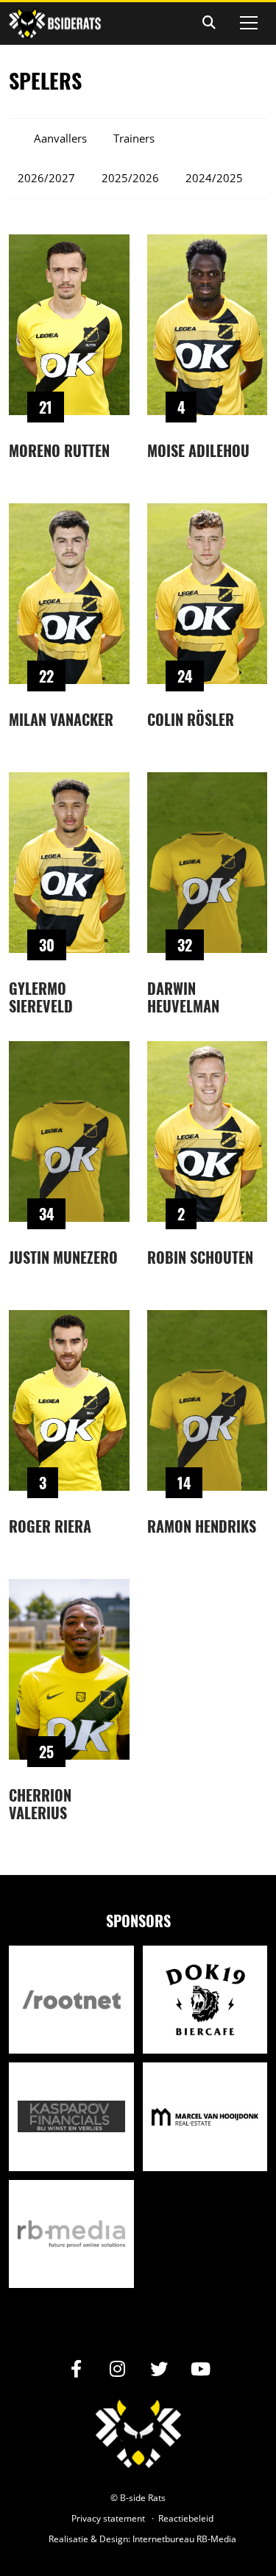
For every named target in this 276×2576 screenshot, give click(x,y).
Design (114, 2539)
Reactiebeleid (186, 2518)
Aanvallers (60, 138)
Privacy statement (108, 2518)
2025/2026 (130, 178)
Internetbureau (163, 2539)
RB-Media (216, 2539)
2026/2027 (46, 178)
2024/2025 (214, 178)
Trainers (134, 138)
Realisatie (68, 2539)
